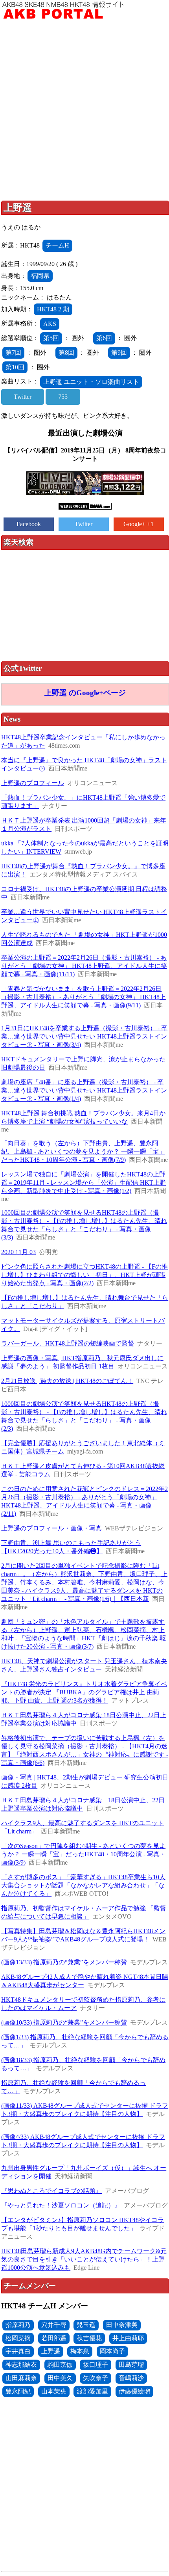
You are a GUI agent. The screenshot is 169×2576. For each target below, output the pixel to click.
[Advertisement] (84, 112)
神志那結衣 (21, 2365)
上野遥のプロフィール (33, 783)
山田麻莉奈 (21, 2378)
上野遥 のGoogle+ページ (85, 693)
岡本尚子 (112, 2351)
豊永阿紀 (18, 2391)
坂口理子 (96, 2365)
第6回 (104, 338)
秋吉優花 (89, 2338)
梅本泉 (80, 2351)
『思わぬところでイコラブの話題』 (51, 2191)
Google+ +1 (139, 524)
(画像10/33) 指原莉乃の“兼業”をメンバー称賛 (64, 2022)
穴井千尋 (54, 2325)
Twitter (23, 397)
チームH (57, 245)
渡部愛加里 (92, 2391)
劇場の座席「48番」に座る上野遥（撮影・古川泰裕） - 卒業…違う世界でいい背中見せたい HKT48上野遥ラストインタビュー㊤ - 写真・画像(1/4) (84, 1090)
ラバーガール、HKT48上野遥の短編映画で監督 (68, 1343)
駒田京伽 (60, 2365)
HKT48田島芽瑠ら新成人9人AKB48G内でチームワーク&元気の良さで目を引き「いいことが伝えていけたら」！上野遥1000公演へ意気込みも (84, 2259)
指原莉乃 (18, 2325)
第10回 (15, 367)
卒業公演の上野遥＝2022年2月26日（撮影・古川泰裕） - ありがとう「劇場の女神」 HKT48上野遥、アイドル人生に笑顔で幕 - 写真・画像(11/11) (84, 966)
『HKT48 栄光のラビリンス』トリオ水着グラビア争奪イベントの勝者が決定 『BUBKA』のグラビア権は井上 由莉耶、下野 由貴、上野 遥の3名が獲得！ (84, 1692)
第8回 (66, 353)
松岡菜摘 (18, 2338)
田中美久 (60, 2378)
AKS (50, 324)
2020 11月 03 (18, 1252)
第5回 (51, 338)
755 (63, 397)
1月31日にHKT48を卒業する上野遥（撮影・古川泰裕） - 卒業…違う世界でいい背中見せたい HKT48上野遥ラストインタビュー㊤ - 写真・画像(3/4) (84, 1036)
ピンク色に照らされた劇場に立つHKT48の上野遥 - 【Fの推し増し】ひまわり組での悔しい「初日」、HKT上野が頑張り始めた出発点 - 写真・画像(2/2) (84, 1275)
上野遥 (51, 2351)
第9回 (119, 353)
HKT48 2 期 (53, 309)
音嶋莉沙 (131, 2378)
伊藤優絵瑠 (134, 2391)
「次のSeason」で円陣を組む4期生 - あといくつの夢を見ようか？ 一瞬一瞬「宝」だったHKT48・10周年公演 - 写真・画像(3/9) (84, 1854)
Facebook (29, 524)
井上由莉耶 (128, 2338)
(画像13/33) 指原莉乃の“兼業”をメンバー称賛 (64, 1962)
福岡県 (40, 276)
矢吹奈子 (96, 2378)
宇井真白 (18, 2351)
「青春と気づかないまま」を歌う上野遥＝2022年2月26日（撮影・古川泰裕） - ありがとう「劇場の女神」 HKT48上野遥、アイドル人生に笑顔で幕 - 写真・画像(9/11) (84, 997)
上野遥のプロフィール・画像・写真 (51, 1528)
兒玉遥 (86, 2325)
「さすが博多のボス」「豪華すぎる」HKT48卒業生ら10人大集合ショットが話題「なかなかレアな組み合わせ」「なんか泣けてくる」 (83, 1885)
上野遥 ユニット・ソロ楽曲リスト (91, 382)
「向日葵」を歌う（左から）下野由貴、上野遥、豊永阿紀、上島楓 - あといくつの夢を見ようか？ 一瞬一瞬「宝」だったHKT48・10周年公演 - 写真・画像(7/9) (83, 1151)
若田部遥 (54, 2338)
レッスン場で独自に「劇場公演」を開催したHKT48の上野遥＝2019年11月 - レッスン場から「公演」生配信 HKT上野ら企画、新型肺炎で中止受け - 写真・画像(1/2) (84, 1183)
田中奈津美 (122, 2325)
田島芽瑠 (131, 2365)
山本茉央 (54, 2391)
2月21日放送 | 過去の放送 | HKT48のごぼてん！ (67, 1381)
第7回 (13, 353)
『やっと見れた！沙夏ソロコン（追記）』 (61, 2205)
